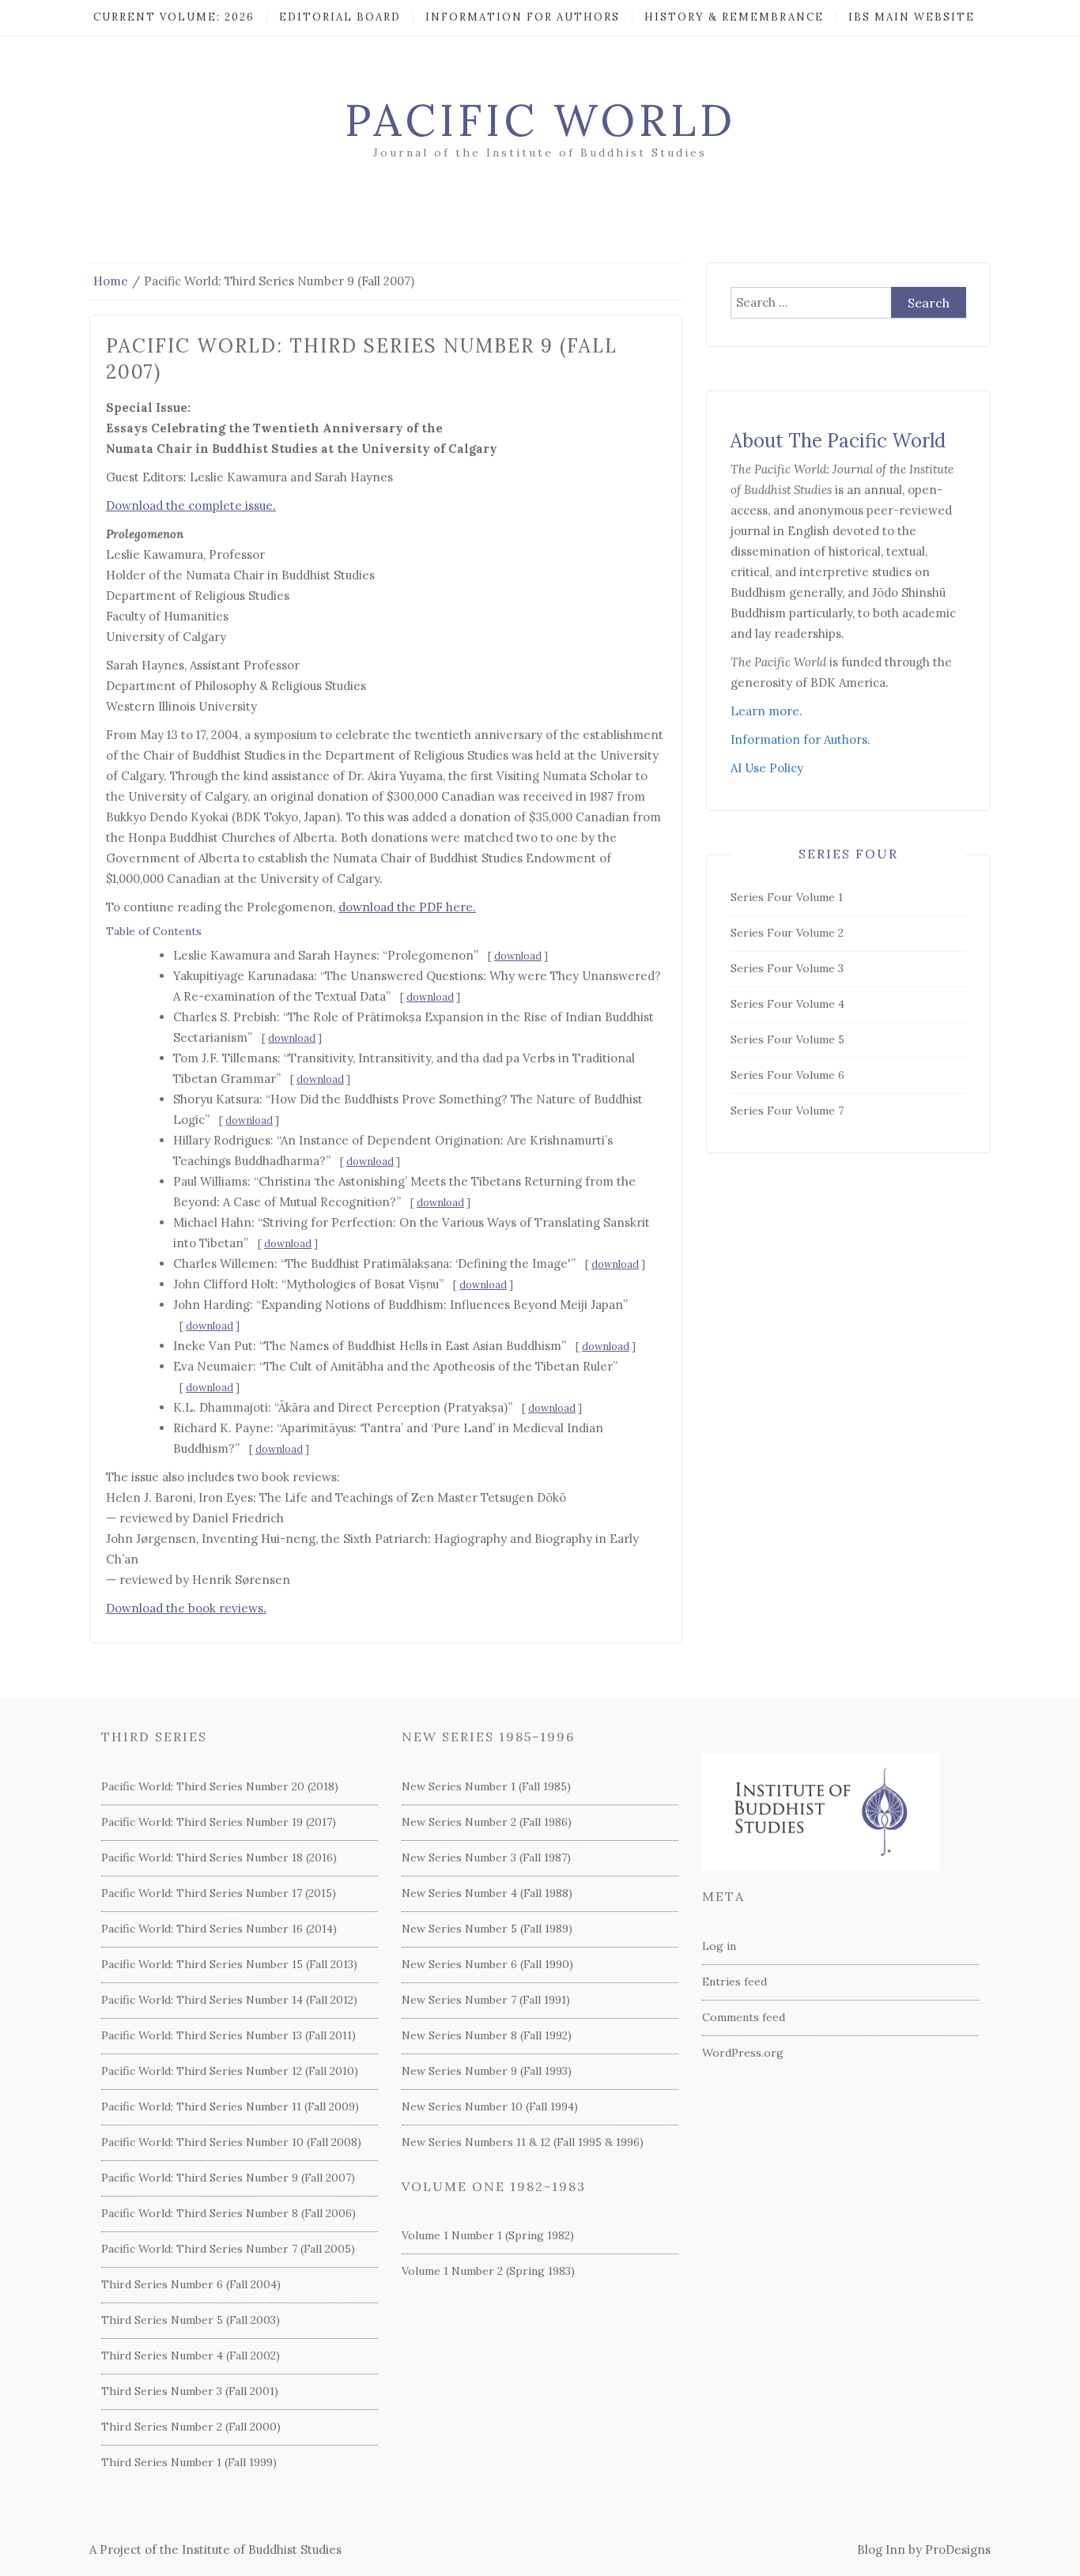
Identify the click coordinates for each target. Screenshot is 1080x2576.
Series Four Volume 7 (787, 1111)
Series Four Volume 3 (787, 968)
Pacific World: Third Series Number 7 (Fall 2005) (228, 2249)
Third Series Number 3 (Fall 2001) (190, 2391)
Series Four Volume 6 (787, 1075)
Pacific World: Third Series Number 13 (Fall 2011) (228, 2035)
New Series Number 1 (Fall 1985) (486, 1786)
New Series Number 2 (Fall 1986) (487, 1822)
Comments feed (744, 2017)
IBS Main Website (912, 17)
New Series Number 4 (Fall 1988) (487, 1893)
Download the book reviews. (186, 1608)
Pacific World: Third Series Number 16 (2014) (219, 1929)
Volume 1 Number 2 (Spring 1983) (488, 2271)
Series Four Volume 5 (787, 1039)
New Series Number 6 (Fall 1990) (487, 1964)
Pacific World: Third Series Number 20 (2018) (220, 1786)
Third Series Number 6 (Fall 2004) (191, 2284)
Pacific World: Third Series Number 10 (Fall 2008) (231, 2142)
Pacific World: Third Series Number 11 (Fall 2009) (230, 2106)
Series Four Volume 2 (787, 933)
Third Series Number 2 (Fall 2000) (191, 2427)
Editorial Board (340, 17)
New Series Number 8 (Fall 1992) (487, 2035)
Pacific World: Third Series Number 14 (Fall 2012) (229, 2000)
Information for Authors (523, 17)
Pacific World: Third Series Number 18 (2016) (219, 1858)
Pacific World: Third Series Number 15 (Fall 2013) (229, 1964)
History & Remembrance (734, 17)
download (518, 956)
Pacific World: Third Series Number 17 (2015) (219, 1893)
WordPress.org (743, 2053)
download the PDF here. (407, 907)
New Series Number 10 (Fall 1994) (490, 2106)
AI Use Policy (767, 768)
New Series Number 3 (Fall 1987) (486, 1858)
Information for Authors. (801, 739)
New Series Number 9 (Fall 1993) (487, 2071)
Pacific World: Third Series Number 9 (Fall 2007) (228, 2178)
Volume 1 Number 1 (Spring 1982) (488, 2235)
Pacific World (540, 120)
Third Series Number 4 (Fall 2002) (191, 2355)
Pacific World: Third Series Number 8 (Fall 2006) (228, 2213)
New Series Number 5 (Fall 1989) (487, 1929)
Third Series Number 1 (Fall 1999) (189, 2462)
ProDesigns (958, 2550)
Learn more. (767, 711)
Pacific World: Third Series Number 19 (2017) (219, 1822)
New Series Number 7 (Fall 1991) (486, 2000)
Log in (719, 1946)
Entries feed (734, 1982)
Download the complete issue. (191, 505)
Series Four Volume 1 (787, 897)
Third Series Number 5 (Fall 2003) (191, 2320)
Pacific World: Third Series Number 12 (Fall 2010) (230, 2071)
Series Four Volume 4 (787, 1004)
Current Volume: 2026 (174, 17)
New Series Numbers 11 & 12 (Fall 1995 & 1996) (523, 2142)
